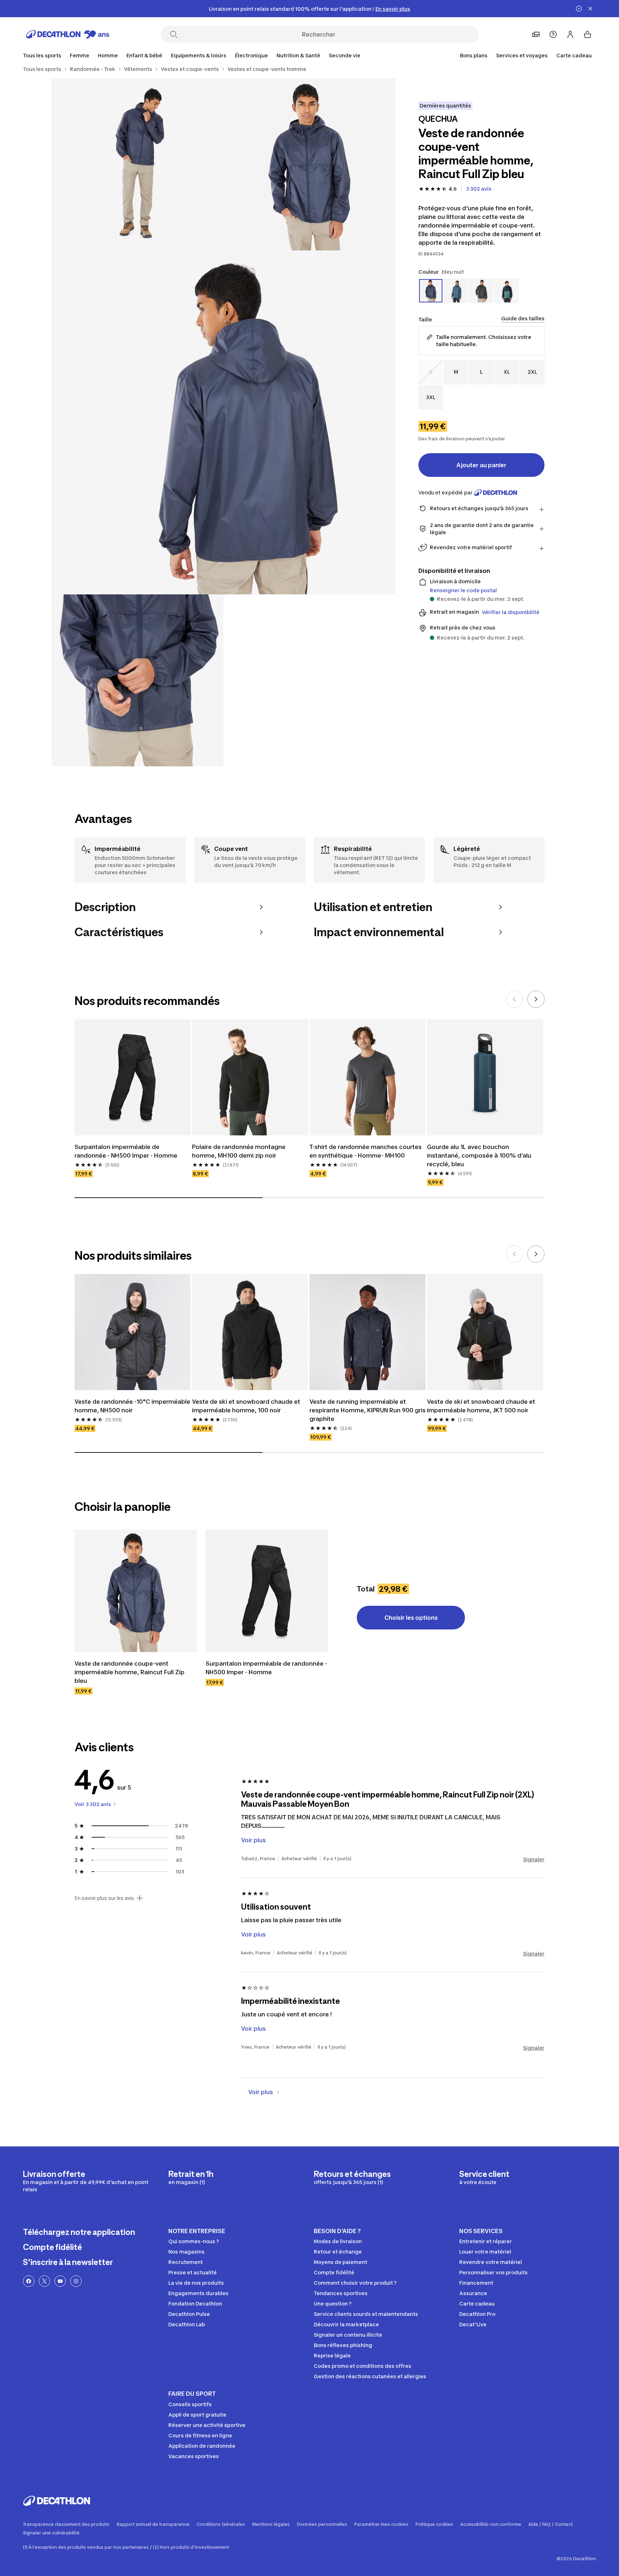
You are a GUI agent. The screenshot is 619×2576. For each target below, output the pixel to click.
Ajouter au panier (481, 465)
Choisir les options (411, 1618)
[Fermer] (590, 9)
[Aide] (553, 34)
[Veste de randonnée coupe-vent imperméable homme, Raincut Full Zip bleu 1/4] (309, 164)
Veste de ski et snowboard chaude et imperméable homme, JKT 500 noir (481, 1406)
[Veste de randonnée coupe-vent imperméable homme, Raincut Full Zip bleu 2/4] (138, 164)
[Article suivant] (536, 999)
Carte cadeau (574, 55)
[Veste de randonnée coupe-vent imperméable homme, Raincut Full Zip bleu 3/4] (224, 422)
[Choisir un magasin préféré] (536, 34)
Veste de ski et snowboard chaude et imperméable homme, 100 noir (246, 1406)
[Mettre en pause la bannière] (579, 9)
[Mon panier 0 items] (587, 34)
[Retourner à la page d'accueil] (68, 34)
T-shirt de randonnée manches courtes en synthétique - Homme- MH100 (366, 1151)
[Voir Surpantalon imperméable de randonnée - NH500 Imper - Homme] (267, 1591)
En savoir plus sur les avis (104, 1898)
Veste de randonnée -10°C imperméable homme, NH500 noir (132, 1406)
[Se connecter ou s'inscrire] (570, 34)
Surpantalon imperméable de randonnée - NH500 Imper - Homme (126, 1151)
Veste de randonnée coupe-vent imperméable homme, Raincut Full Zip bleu (129, 1672)
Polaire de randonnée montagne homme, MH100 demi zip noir (239, 1151)
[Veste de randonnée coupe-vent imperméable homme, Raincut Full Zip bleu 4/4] (138, 680)
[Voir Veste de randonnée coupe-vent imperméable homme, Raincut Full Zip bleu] (136, 1591)
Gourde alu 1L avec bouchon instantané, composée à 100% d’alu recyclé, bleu (479, 1155)
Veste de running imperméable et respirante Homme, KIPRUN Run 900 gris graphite (368, 1410)
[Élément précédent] (514, 999)
